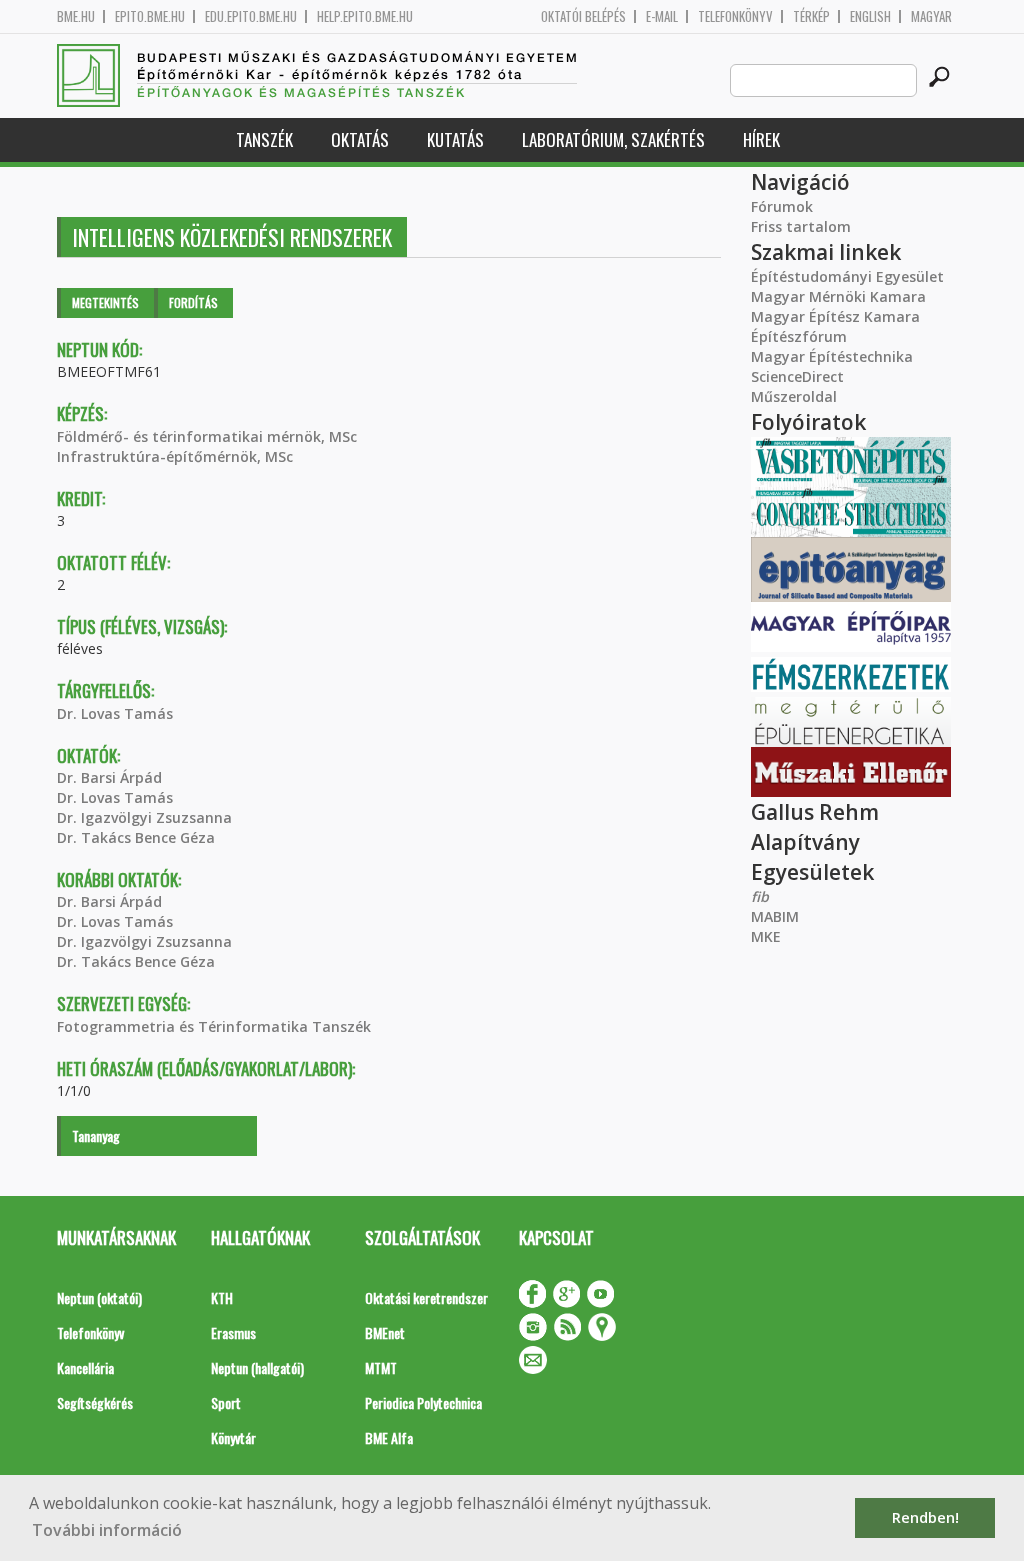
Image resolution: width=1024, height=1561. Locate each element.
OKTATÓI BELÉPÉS (583, 16)
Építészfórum (799, 336)
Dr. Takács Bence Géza (136, 837)
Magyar (931, 16)
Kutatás (455, 139)
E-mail (662, 16)
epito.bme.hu (150, 16)
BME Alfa (389, 1437)
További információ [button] (107, 1530)
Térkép (811, 16)
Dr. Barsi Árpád (109, 777)
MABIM (775, 916)
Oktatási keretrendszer (426, 1297)
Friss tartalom (801, 226)
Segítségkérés (95, 1402)
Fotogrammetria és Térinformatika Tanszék (214, 1026)
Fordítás (193, 302)
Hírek (761, 139)
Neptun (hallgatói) (257, 1367)
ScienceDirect (797, 376)
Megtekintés (105, 302)
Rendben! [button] (925, 1517)
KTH (222, 1297)
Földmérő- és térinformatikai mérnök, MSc (207, 436)
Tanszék (264, 139)
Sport (226, 1402)
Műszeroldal (794, 396)
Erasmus (233, 1332)
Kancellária (85, 1367)
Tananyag (96, 1135)
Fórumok (782, 206)
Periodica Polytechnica (423, 1402)
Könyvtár (233, 1437)
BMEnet (385, 1332)
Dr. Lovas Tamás (115, 713)
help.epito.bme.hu (365, 16)
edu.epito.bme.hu (251, 16)
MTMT (381, 1367)
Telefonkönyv (735, 16)
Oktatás (360, 139)
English (870, 16)
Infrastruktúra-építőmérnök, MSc (175, 456)
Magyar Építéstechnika (832, 356)
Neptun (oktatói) (99, 1297)
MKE (766, 936)
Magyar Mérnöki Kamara (838, 296)
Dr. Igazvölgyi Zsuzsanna (144, 817)
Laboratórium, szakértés (613, 139)
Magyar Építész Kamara (835, 316)
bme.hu (76, 16)
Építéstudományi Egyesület (847, 276)
